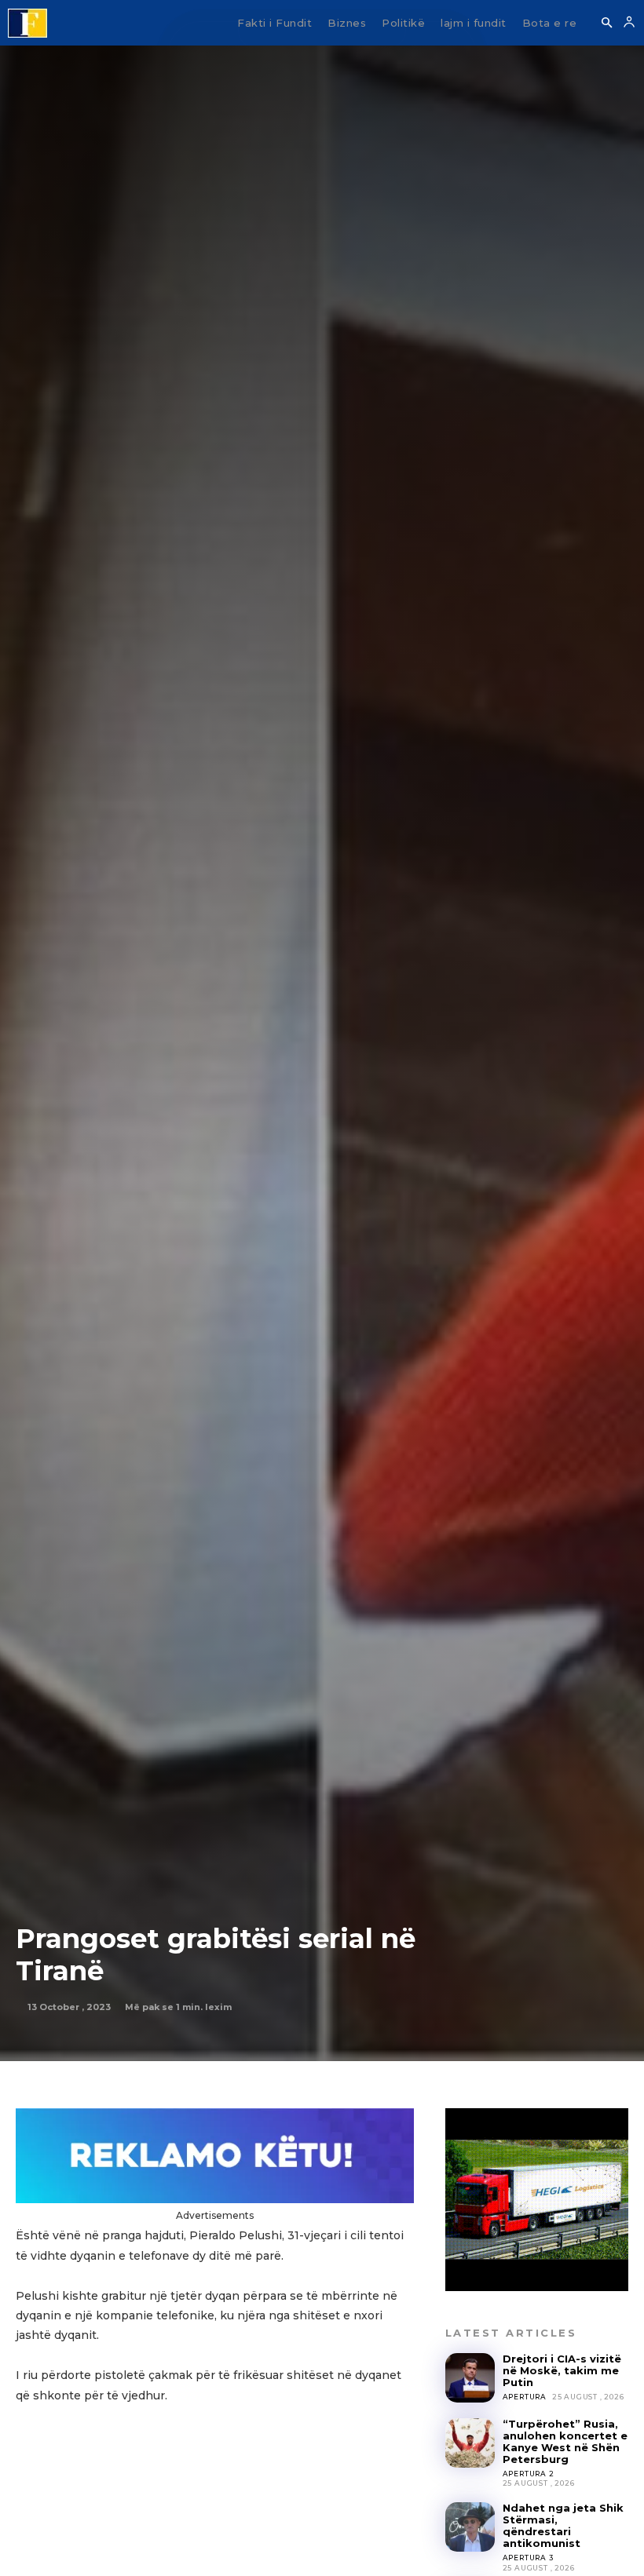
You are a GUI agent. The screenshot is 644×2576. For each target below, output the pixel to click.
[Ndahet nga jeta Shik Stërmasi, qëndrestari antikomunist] (470, 2527)
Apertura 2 (529, 2474)
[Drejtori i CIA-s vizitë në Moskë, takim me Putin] (470, 2378)
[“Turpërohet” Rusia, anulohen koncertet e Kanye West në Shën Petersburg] (470, 2443)
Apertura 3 (528, 2558)
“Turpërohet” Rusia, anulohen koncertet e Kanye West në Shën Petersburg (565, 2441)
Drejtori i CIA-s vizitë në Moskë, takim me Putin (562, 2370)
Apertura (525, 2397)
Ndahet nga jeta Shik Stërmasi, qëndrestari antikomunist (563, 2525)
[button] (606, 24)
